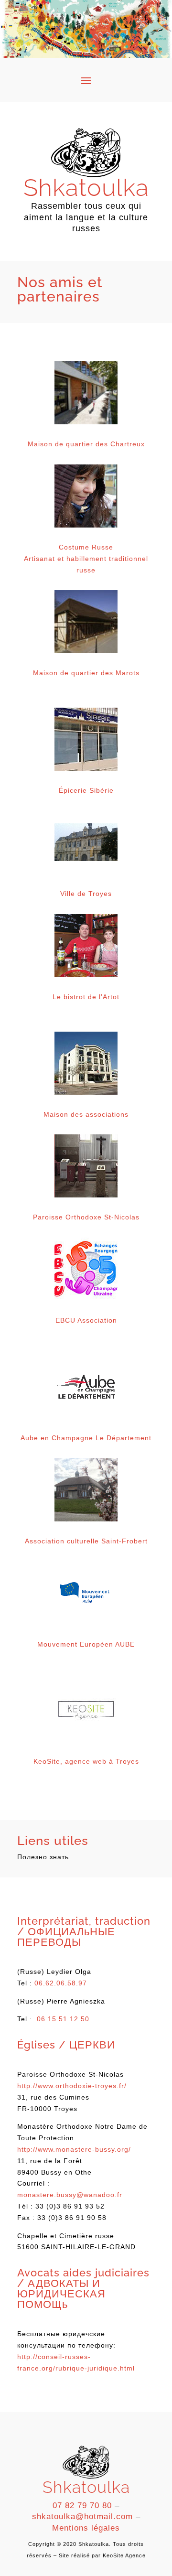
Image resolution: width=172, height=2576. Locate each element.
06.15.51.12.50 (63, 2019)
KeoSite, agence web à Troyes (86, 1761)
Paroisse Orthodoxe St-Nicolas (86, 1217)
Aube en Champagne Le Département (86, 1438)
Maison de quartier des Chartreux (86, 444)
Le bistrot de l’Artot (86, 997)
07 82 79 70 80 (82, 2506)
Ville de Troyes (86, 894)
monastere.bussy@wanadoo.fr (70, 2195)
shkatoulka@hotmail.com (82, 2517)
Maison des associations (86, 1114)
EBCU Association (86, 1320)
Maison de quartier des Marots (86, 673)
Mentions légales (86, 2528)
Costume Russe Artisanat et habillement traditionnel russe (86, 559)
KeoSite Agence (124, 2555)
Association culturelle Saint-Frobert (86, 1541)
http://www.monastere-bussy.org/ (74, 2149)
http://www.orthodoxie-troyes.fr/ (72, 2086)
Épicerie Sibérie (86, 790)
